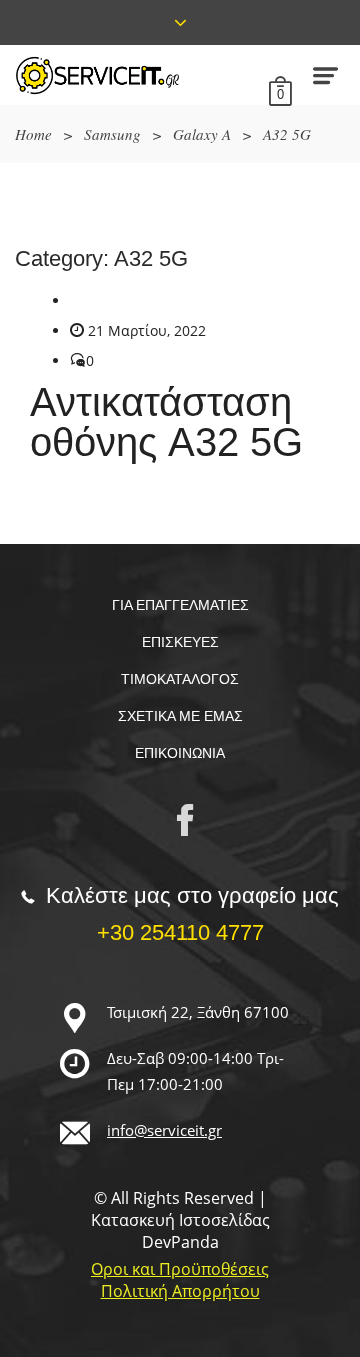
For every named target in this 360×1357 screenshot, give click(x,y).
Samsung (112, 134)
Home (33, 134)
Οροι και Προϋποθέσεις (180, 1269)
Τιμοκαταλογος (180, 679)
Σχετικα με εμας (180, 716)
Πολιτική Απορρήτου (180, 1291)
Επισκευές (180, 642)
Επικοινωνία (180, 753)
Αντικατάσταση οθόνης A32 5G (166, 422)
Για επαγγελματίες (180, 605)
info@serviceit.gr (164, 1130)
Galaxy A (202, 134)
